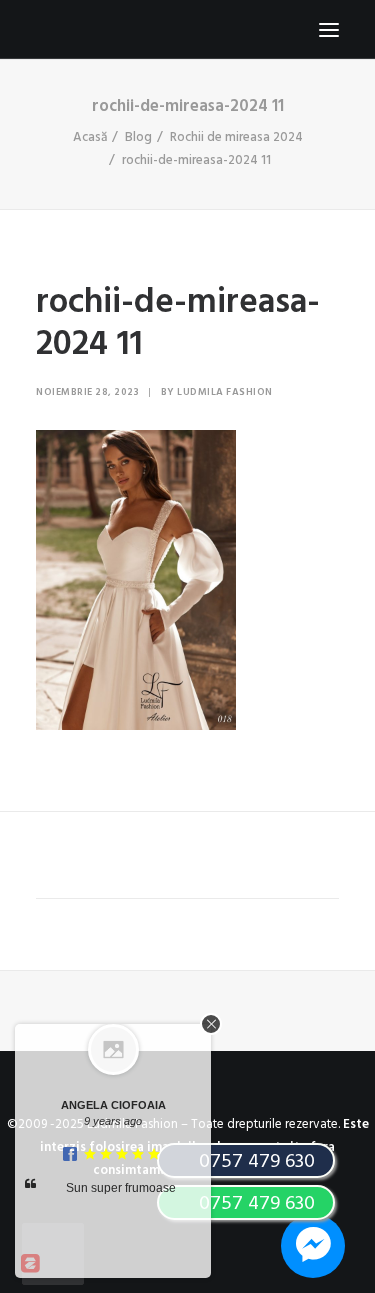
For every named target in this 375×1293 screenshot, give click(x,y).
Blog (138, 137)
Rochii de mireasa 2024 (236, 137)
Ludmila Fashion (225, 392)
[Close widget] (211, 1024)
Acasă (90, 137)
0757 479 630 (254, 1204)
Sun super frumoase (121, 1188)
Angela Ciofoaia (113, 1105)
